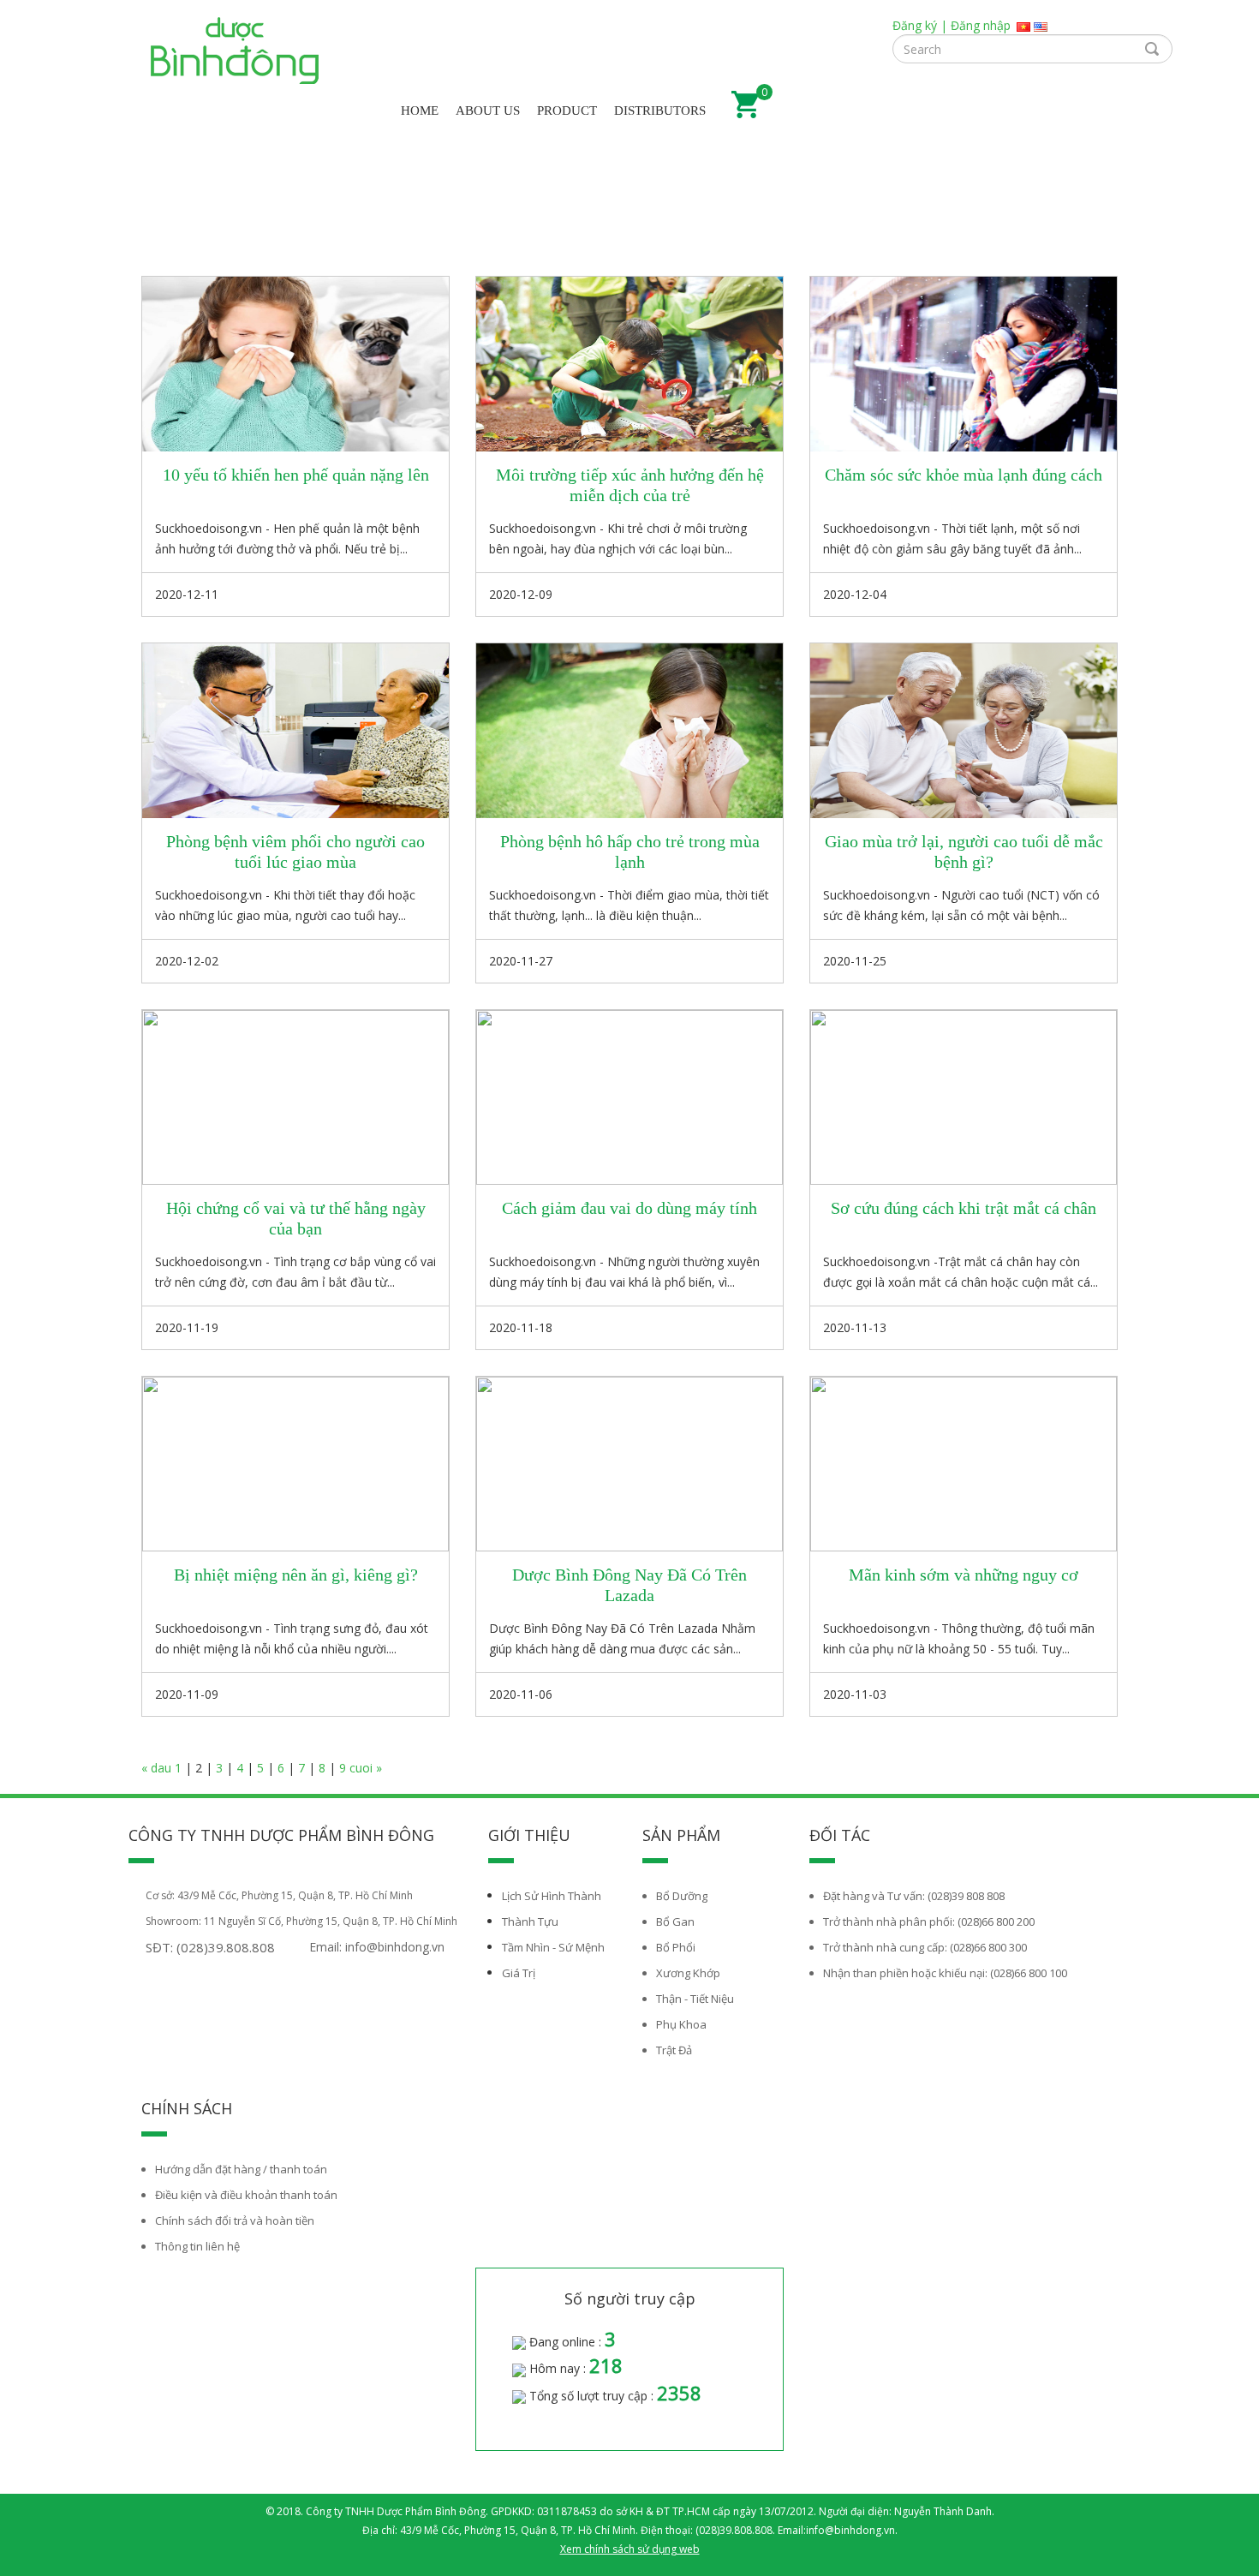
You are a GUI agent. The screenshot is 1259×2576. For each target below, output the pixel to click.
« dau (158, 1768)
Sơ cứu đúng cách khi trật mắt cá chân (964, 1208)
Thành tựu (530, 1922)
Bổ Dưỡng (682, 1896)
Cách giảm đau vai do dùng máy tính (629, 1208)
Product (567, 111)
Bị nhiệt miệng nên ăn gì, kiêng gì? (296, 1575)
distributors (660, 111)
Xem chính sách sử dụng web (630, 2549)
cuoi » (366, 1768)
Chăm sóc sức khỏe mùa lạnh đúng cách (964, 475)
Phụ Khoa (681, 2024)
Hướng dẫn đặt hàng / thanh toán (241, 2169)
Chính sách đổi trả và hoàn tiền (235, 2220)
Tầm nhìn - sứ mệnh (553, 1947)
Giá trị (519, 1973)
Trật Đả (674, 2050)
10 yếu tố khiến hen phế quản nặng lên (296, 475)
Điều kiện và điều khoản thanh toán (246, 2195)
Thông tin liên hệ (197, 2246)
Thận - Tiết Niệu (695, 1999)
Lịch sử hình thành (552, 1896)
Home (420, 111)
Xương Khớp (688, 1973)
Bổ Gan (675, 1922)
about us (488, 111)
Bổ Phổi (676, 1947)
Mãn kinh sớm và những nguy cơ (964, 1575)
